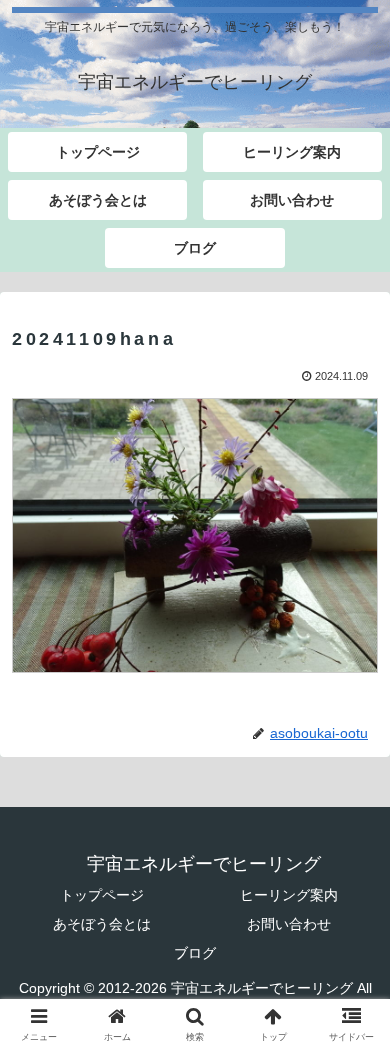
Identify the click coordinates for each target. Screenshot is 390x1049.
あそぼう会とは (102, 924)
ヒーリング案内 (289, 895)
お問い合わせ (289, 924)
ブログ (195, 953)
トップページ (102, 895)
